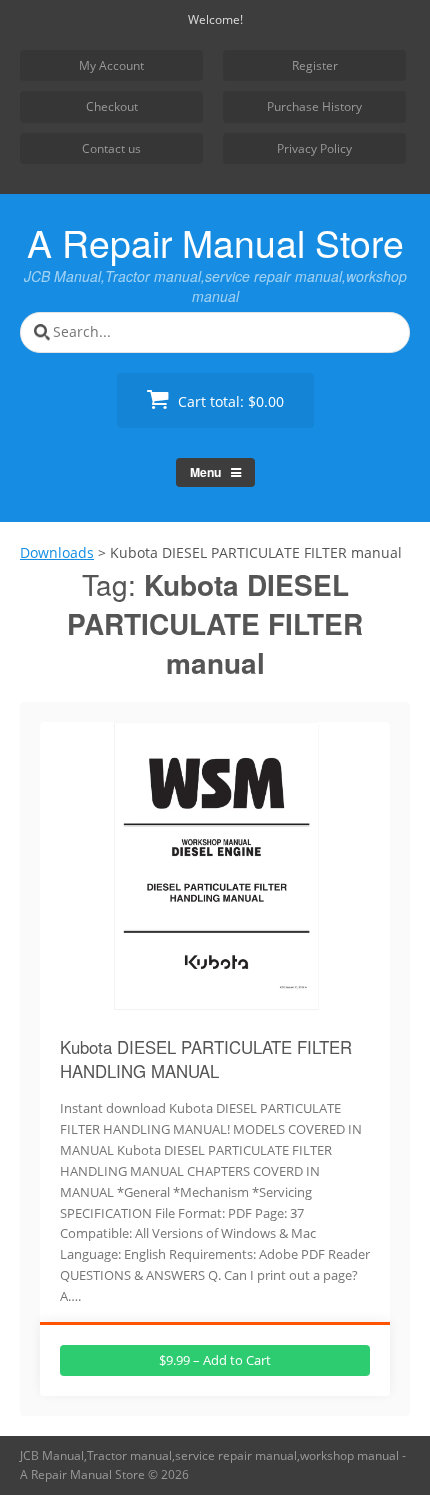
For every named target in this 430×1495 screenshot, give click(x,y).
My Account (111, 65)
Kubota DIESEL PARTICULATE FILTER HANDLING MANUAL (206, 1059)
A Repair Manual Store (215, 242)
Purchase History (314, 106)
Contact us (111, 148)
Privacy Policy (314, 148)
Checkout (112, 106)
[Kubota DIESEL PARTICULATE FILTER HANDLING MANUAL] (215, 1009)
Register (315, 65)
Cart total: (229, 401)
